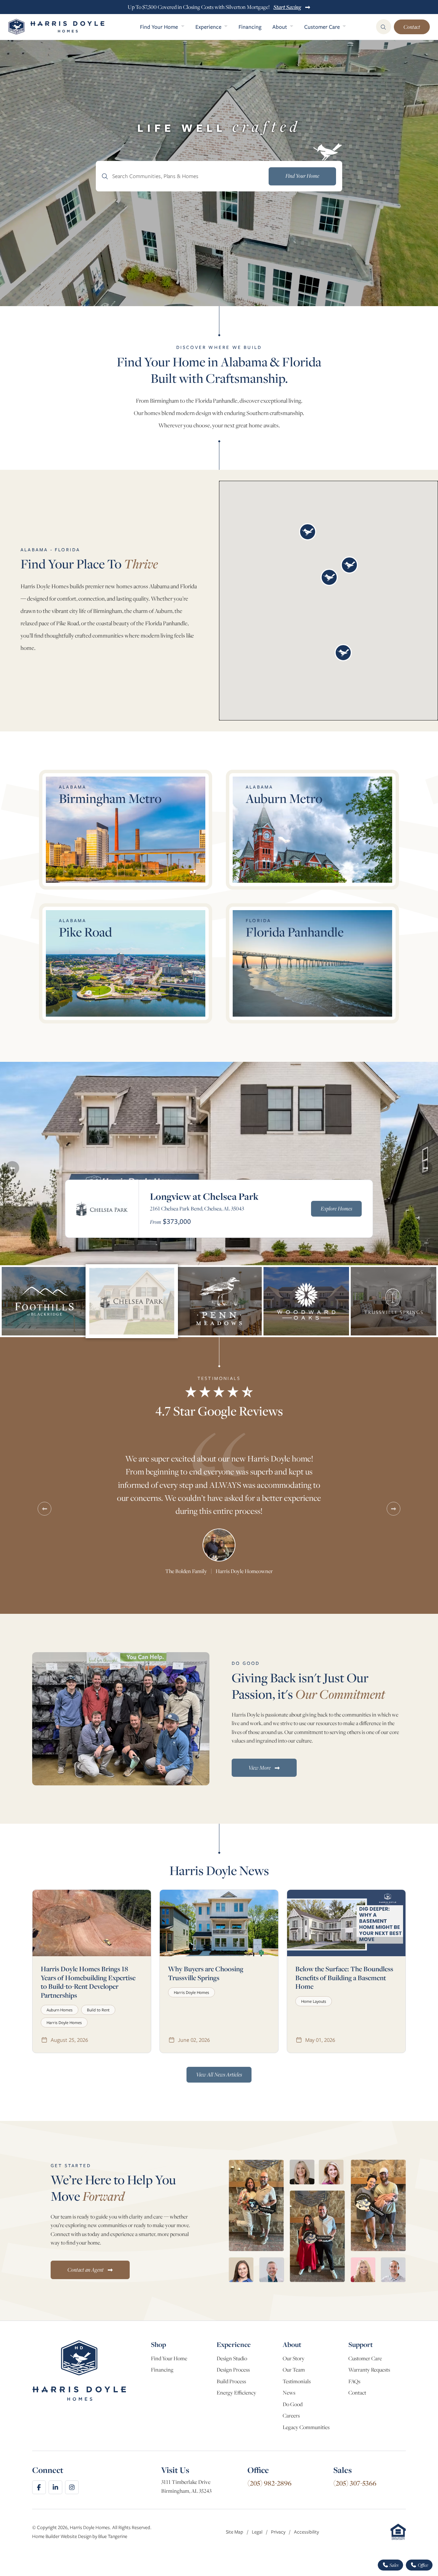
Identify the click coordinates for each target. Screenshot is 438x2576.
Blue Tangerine (113, 2536)
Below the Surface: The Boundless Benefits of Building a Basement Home (344, 1977)
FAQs (354, 2381)
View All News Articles (219, 2074)
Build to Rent (98, 2010)
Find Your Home (169, 2358)
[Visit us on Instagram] (72, 2487)
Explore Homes (336, 1208)
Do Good (293, 2404)
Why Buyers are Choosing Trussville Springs (206, 1973)
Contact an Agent (86, 2270)
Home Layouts (314, 2001)
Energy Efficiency (236, 2393)
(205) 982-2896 (269, 2483)
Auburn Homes (60, 2010)
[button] (308, 532)
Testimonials (297, 2381)
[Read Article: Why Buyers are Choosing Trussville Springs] (219, 1923)
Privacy (279, 2532)
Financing (250, 27)
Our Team (294, 2370)
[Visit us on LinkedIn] (55, 2487)
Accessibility (306, 2532)
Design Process (233, 2370)
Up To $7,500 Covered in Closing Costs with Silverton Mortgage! (214, 7)
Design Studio (232, 2358)
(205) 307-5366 (355, 2483)
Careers (291, 2416)
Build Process (231, 2381)
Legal (258, 2532)
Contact (412, 27)
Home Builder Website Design (62, 2536)
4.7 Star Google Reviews (219, 1411)
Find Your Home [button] (160, 27)
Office (422, 2565)
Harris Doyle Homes (64, 2022)
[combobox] (219, 176)
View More (260, 1768)
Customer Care (365, 2358)
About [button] (280, 27)
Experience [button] (209, 27)
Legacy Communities (306, 2427)
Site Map (235, 2532)
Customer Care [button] (323, 27)
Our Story (294, 2358)
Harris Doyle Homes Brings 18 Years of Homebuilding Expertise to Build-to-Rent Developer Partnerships (88, 1982)
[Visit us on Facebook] (39, 2487)
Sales (394, 2565)
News (289, 2393)
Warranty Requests (369, 2370)
